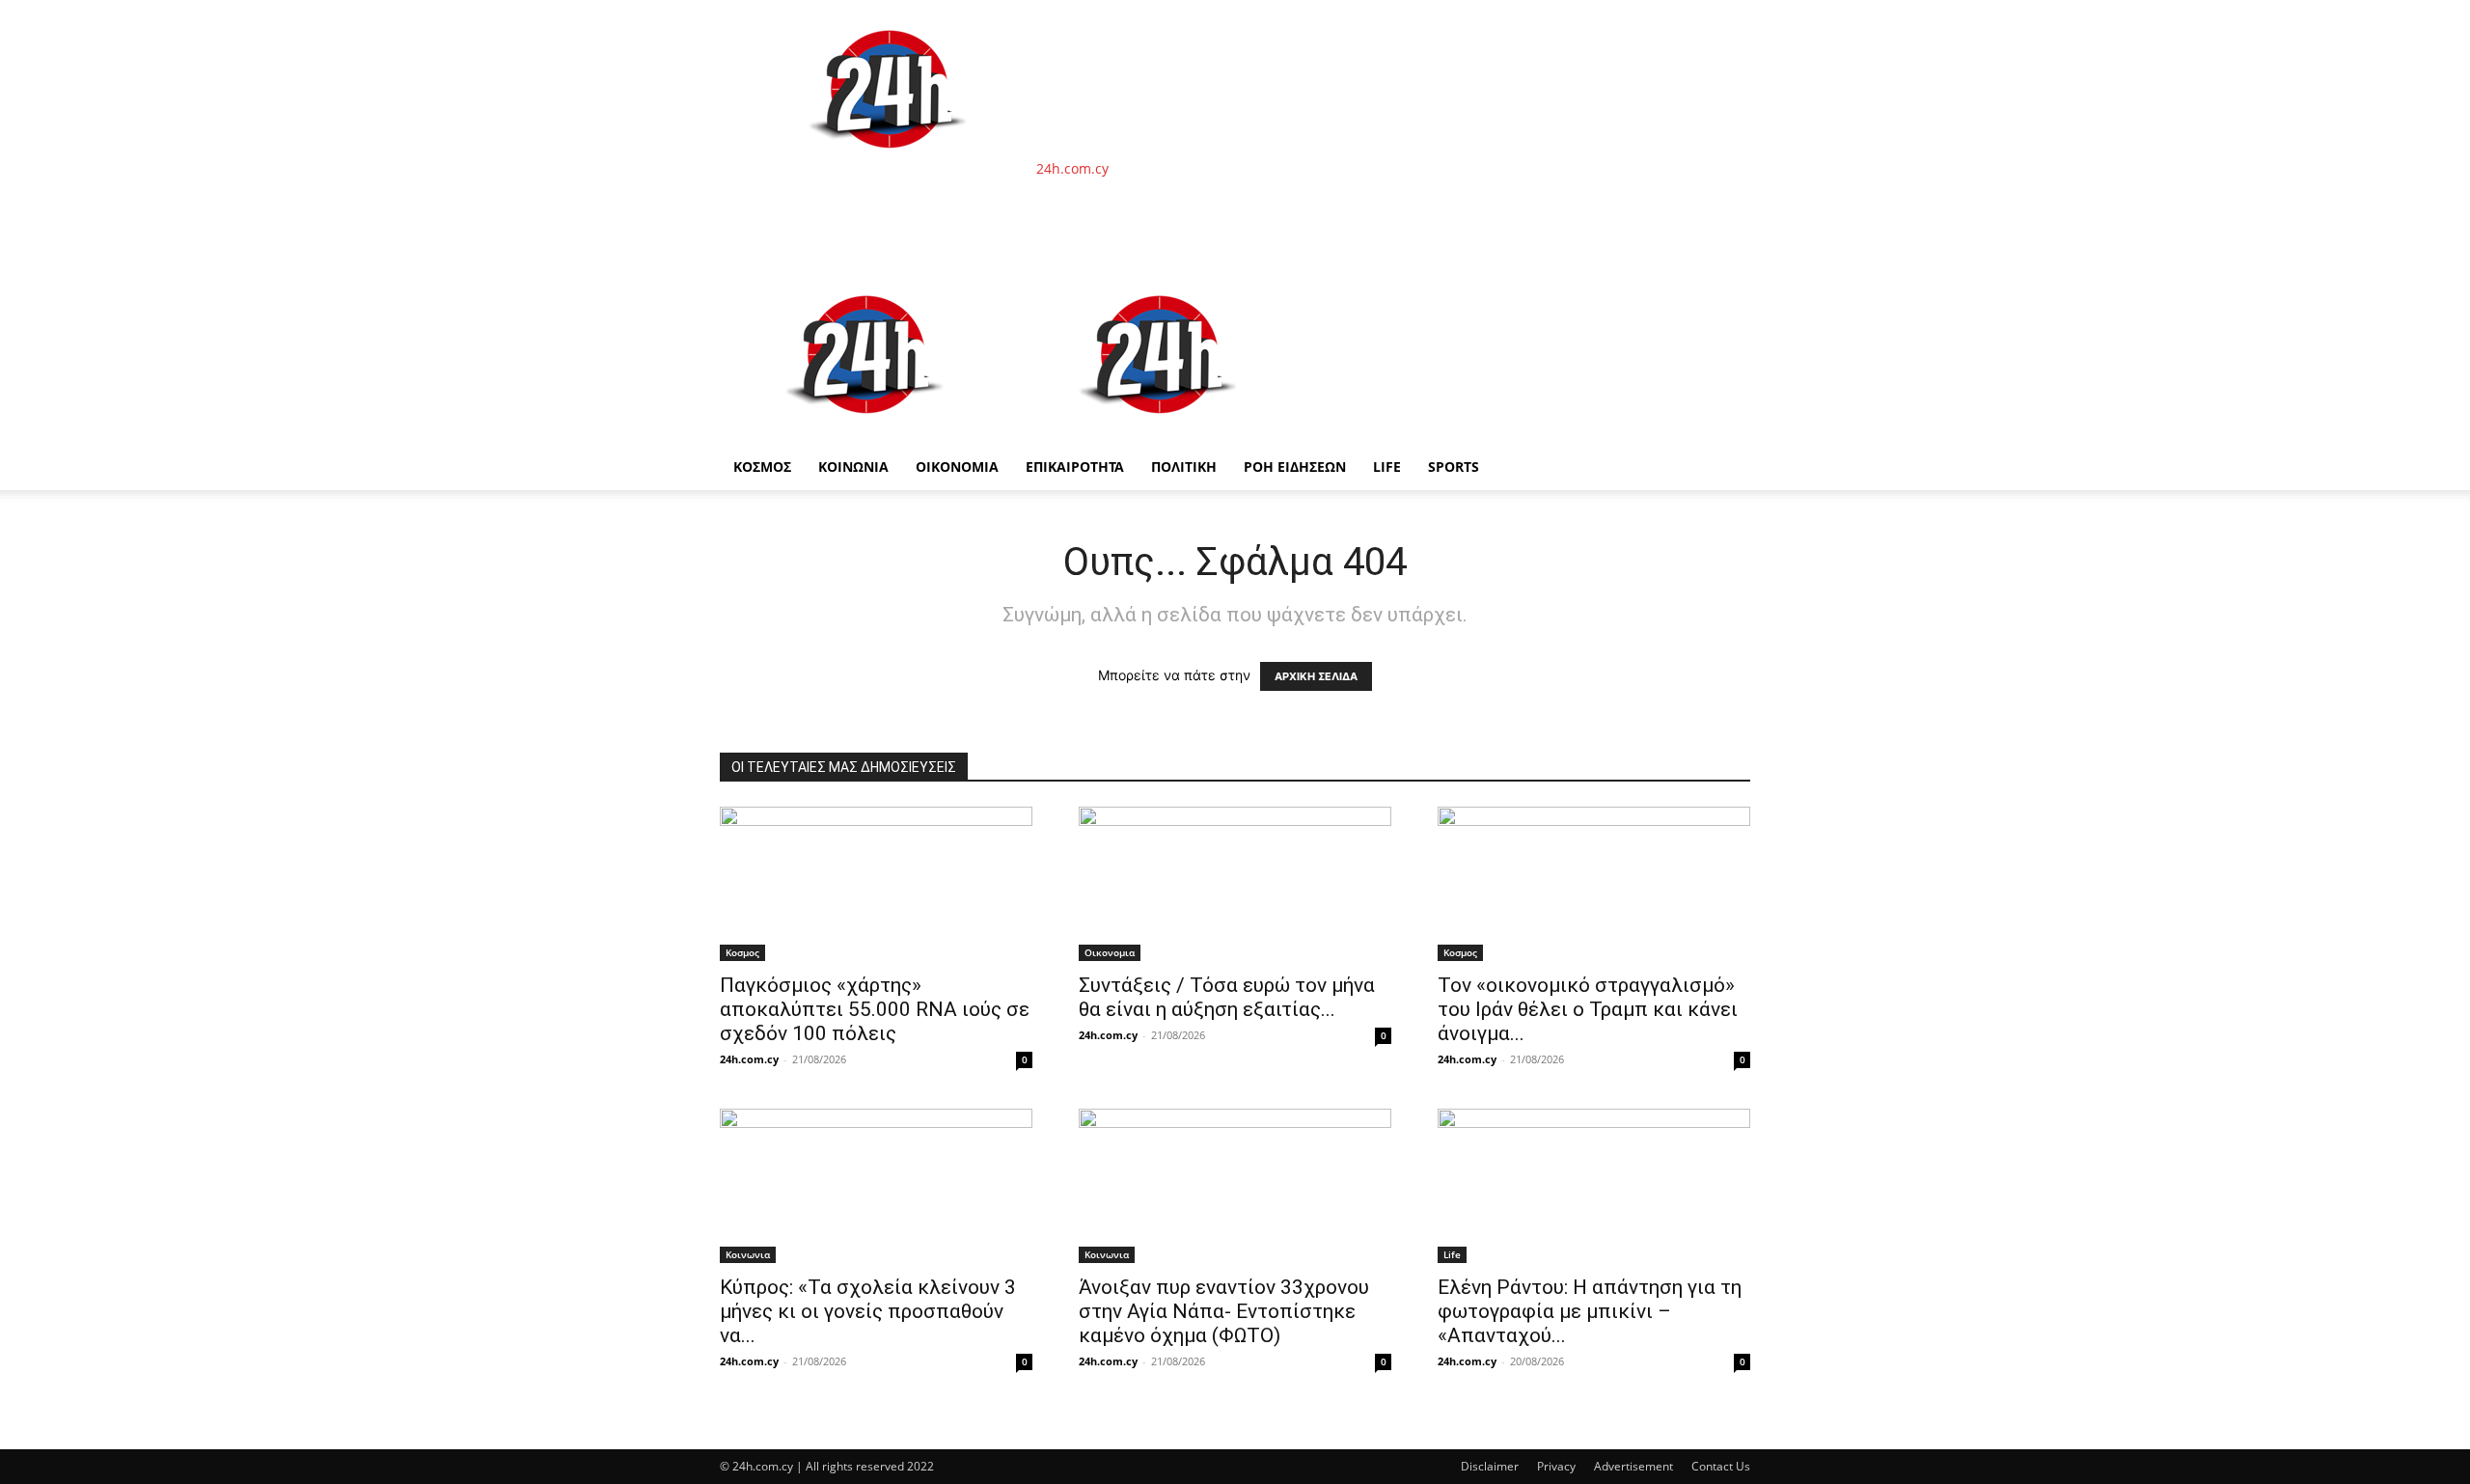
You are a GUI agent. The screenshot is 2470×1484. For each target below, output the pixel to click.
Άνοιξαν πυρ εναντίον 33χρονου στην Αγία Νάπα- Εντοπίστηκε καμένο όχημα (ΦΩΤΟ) (1224, 1311)
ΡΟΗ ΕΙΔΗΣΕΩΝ (1295, 467)
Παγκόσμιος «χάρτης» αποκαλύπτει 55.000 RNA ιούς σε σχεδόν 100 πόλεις (875, 1009)
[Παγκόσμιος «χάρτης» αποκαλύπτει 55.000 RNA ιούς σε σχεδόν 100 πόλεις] (876, 884)
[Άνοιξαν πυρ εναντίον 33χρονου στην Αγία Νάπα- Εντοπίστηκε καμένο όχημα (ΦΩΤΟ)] (1235, 1186)
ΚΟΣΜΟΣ (762, 467)
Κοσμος (742, 952)
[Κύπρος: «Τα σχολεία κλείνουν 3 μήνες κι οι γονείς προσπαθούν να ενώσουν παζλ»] (876, 1186)
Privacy (1556, 1466)
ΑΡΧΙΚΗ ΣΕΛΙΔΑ (1316, 676)
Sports (1454, 467)
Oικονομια (1110, 952)
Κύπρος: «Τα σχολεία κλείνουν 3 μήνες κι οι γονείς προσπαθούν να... (868, 1311)
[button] (1727, 290)
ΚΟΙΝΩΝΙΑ (853, 467)
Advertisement (1633, 1466)
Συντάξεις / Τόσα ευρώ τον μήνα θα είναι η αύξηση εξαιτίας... (1227, 997)
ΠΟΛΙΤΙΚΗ (1184, 467)
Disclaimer (1490, 1466)
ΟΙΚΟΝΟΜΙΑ (957, 467)
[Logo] (866, 434)
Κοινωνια (748, 1254)
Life (1387, 467)
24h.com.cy (749, 1059)
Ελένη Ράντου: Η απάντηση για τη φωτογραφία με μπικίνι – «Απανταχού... (1590, 1311)
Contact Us (1721, 1466)
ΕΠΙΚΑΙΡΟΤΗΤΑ (1075, 467)
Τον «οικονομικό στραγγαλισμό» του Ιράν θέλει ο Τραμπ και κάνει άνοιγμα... (1588, 1009)
